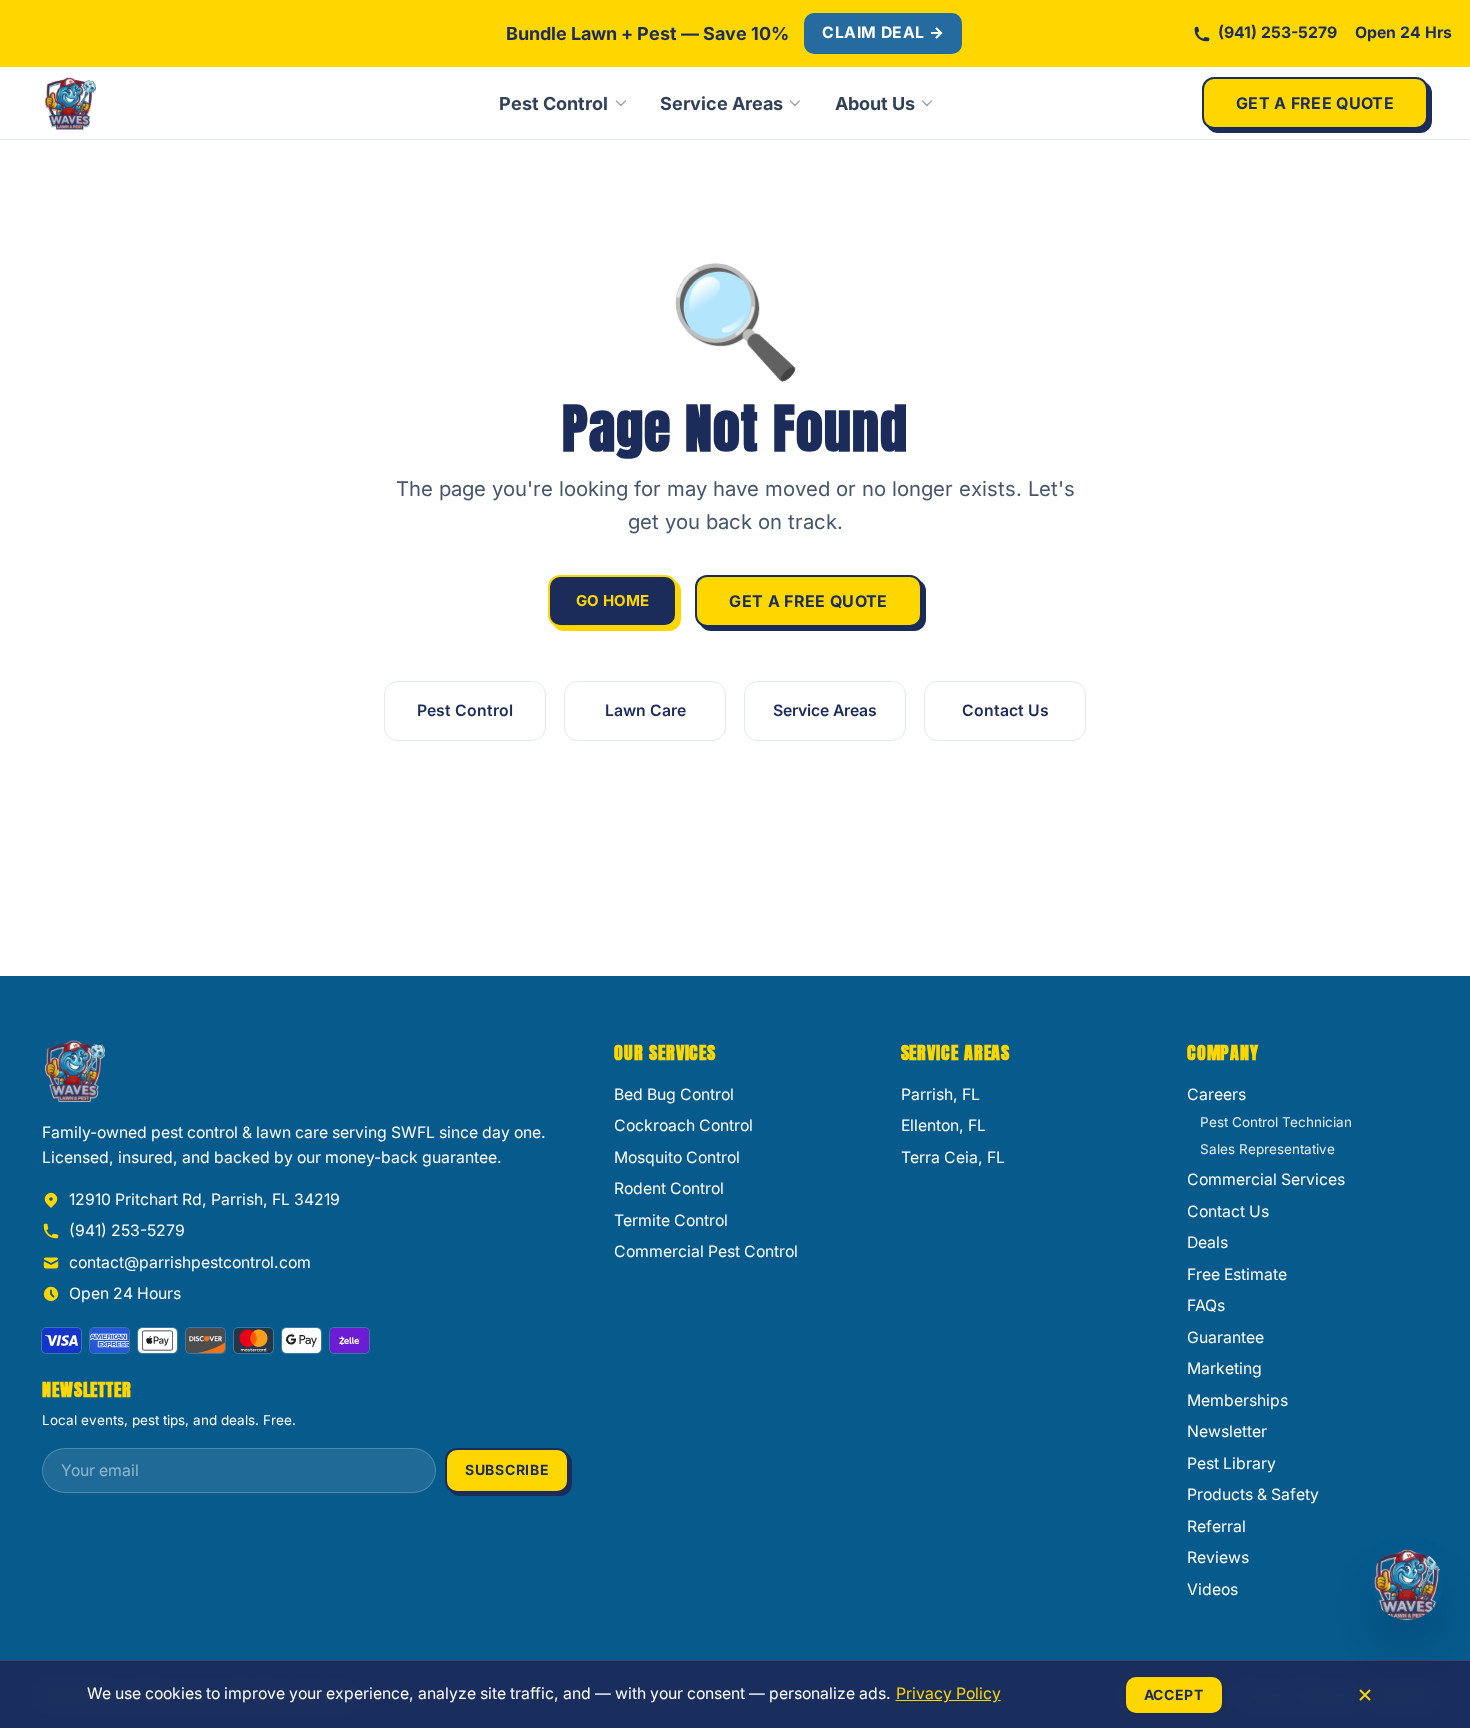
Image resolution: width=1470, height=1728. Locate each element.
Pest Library (1231, 1463)
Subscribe (507, 1469)
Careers (1216, 1094)
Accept (1174, 1694)
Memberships (1237, 1400)
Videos (1212, 1589)
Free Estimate (1237, 1274)
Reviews (1218, 1557)
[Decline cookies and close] (1365, 1695)
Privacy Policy (948, 1693)
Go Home (612, 600)
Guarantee (1225, 1337)
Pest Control (553, 103)
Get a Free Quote (1315, 103)
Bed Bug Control (674, 1094)
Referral (1216, 1526)
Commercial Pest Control (706, 1251)
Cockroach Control (683, 1125)
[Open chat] (1407, 1584)
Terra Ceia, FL (953, 1157)
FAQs (1206, 1305)
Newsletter (1227, 1431)
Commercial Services (1266, 1179)
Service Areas (721, 103)
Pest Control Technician (1276, 1122)
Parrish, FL (940, 1094)
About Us (875, 103)
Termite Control (671, 1220)
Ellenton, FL (943, 1125)
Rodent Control (669, 1188)
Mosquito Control (677, 1157)
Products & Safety (1253, 1494)
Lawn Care (645, 710)
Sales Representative (1267, 1149)
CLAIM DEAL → (883, 32)
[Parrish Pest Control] (137, 103)
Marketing (1224, 1368)
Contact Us (1005, 710)
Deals (1207, 1242)
